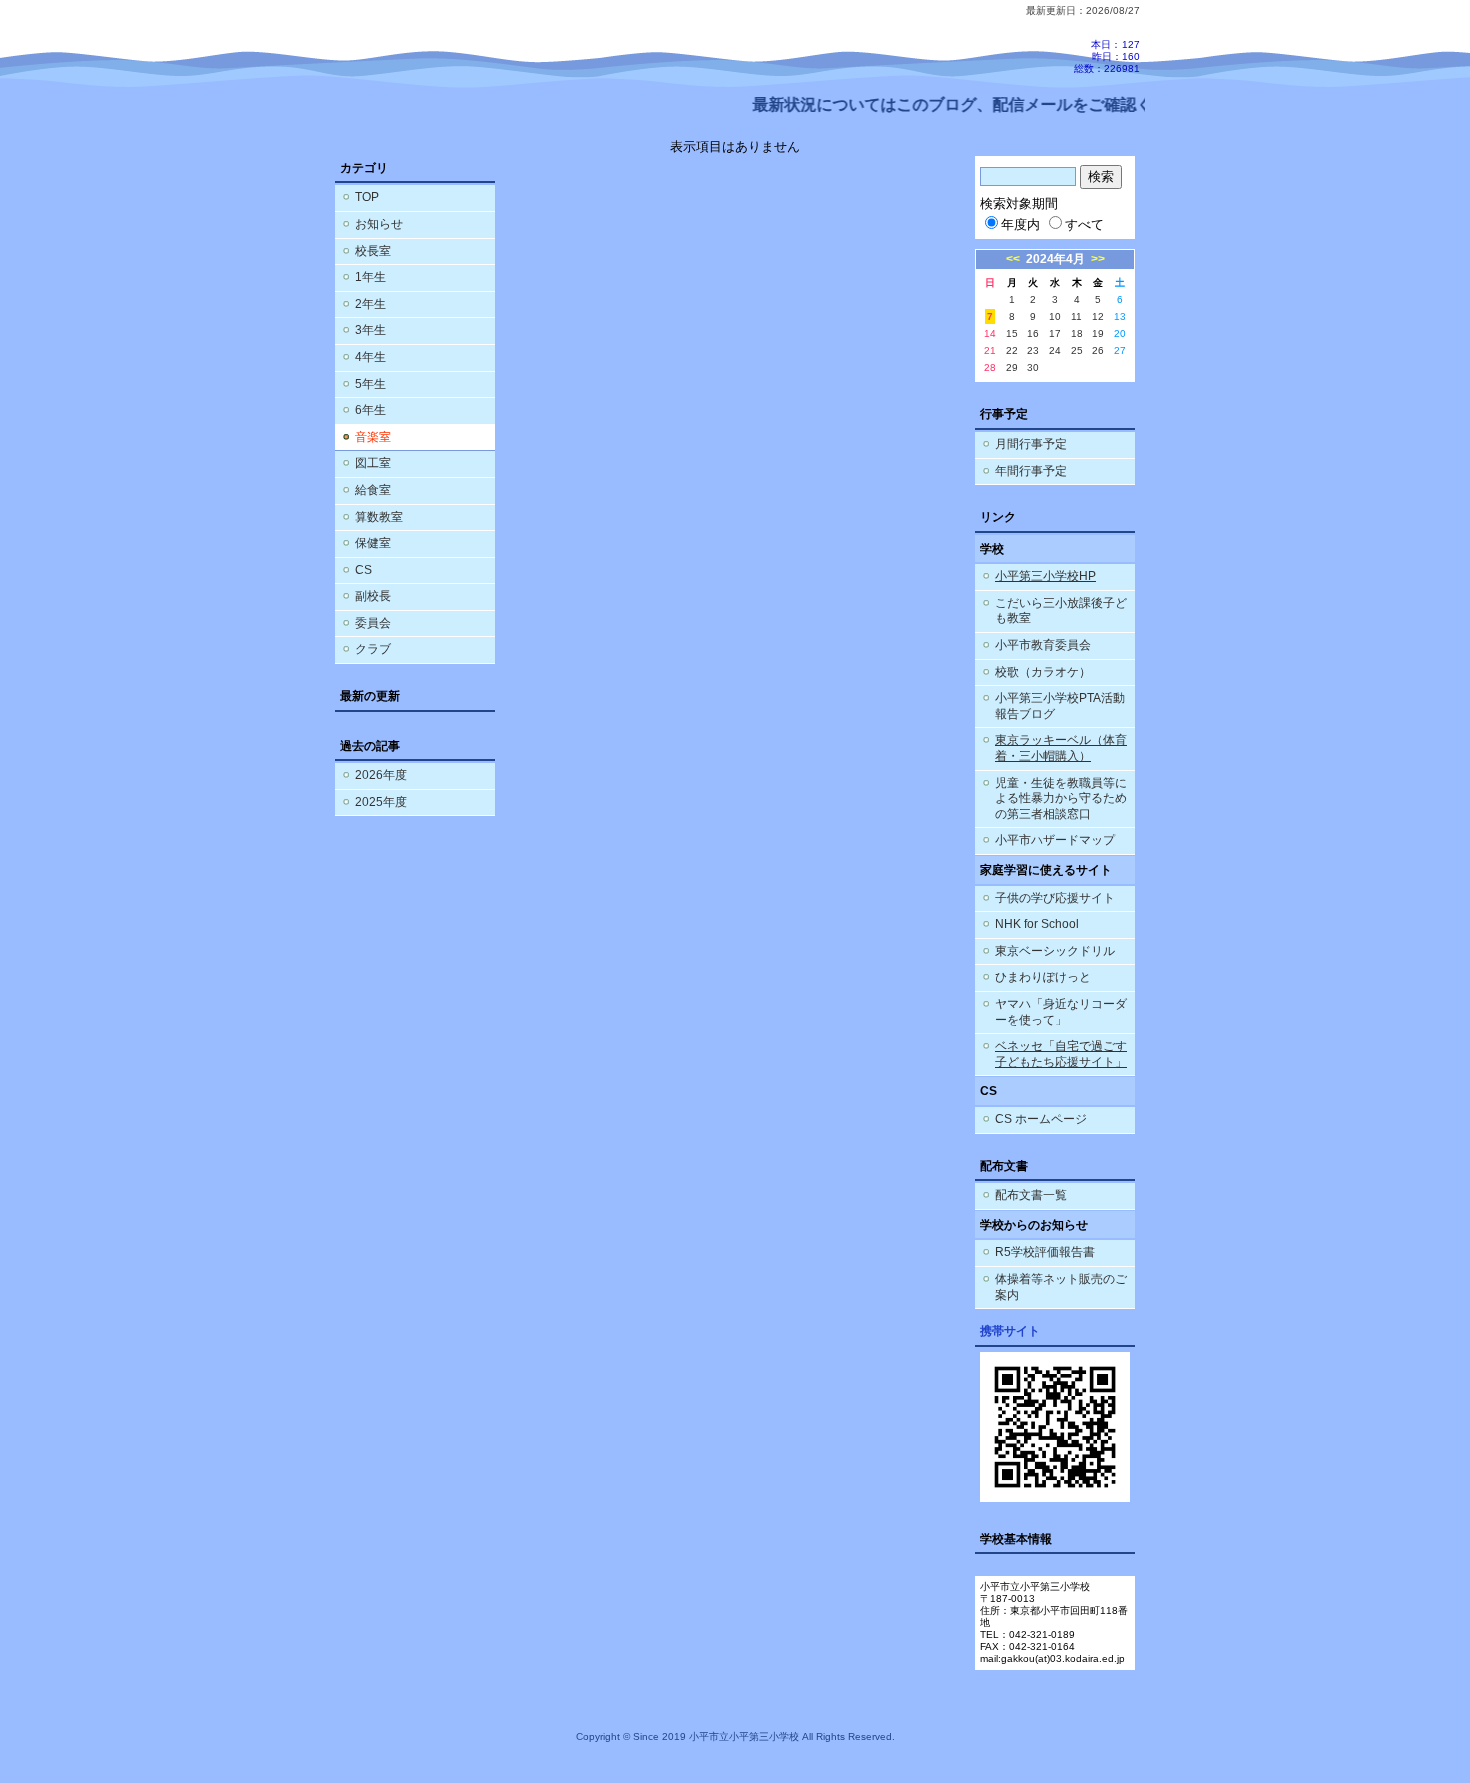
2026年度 (381, 775)
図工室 (373, 463)
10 (1055, 316)
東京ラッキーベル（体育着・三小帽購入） (1061, 748)
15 (1012, 333)
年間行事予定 (1031, 471)
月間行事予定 (1031, 444)
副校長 (373, 596)
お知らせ (379, 224)
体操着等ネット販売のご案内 (1061, 1287)
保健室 (373, 543)
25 (1077, 350)
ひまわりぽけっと (1043, 977)
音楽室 (373, 437)
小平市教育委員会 (1043, 645)
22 (1012, 350)
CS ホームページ (1041, 1119)
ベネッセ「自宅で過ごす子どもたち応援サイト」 (1061, 1054)
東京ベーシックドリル (1055, 951)
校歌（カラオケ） (1043, 672)
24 (1055, 350)
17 (1055, 333)
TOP (367, 197)
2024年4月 (1055, 259)
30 (1033, 367)
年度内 (1020, 224)
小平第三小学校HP (1045, 576)
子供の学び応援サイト (1055, 898)
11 (1076, 316)
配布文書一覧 (1031, 1195)
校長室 (373, 251)
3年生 (370, 330)
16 (1033, 333)
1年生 (370, 277)
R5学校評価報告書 (1045, 1252)
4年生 (370, 357)
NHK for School (1037, 924)
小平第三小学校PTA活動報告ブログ (1060, 706)
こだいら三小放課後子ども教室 (1061, 611)
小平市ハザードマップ (1055, 840)
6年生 (370, 410)
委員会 (373, 623)
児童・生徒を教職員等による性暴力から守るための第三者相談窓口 (1061, 798)
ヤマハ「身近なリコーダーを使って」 (1061, 1012)
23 (1033, 350)
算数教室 (379, 517)
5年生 (370, 384)
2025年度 (381, 802)
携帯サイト (1010, 1331)
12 (1098, 316)
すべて (1084, 224)
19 (1098, 333)
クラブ (373, 649)
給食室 (373, 490)
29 (1012, 367)
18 (1077, 333)
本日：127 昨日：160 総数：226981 (1107, 56)
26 (1098, 350)
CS (363, 570)
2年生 (370, 304)
